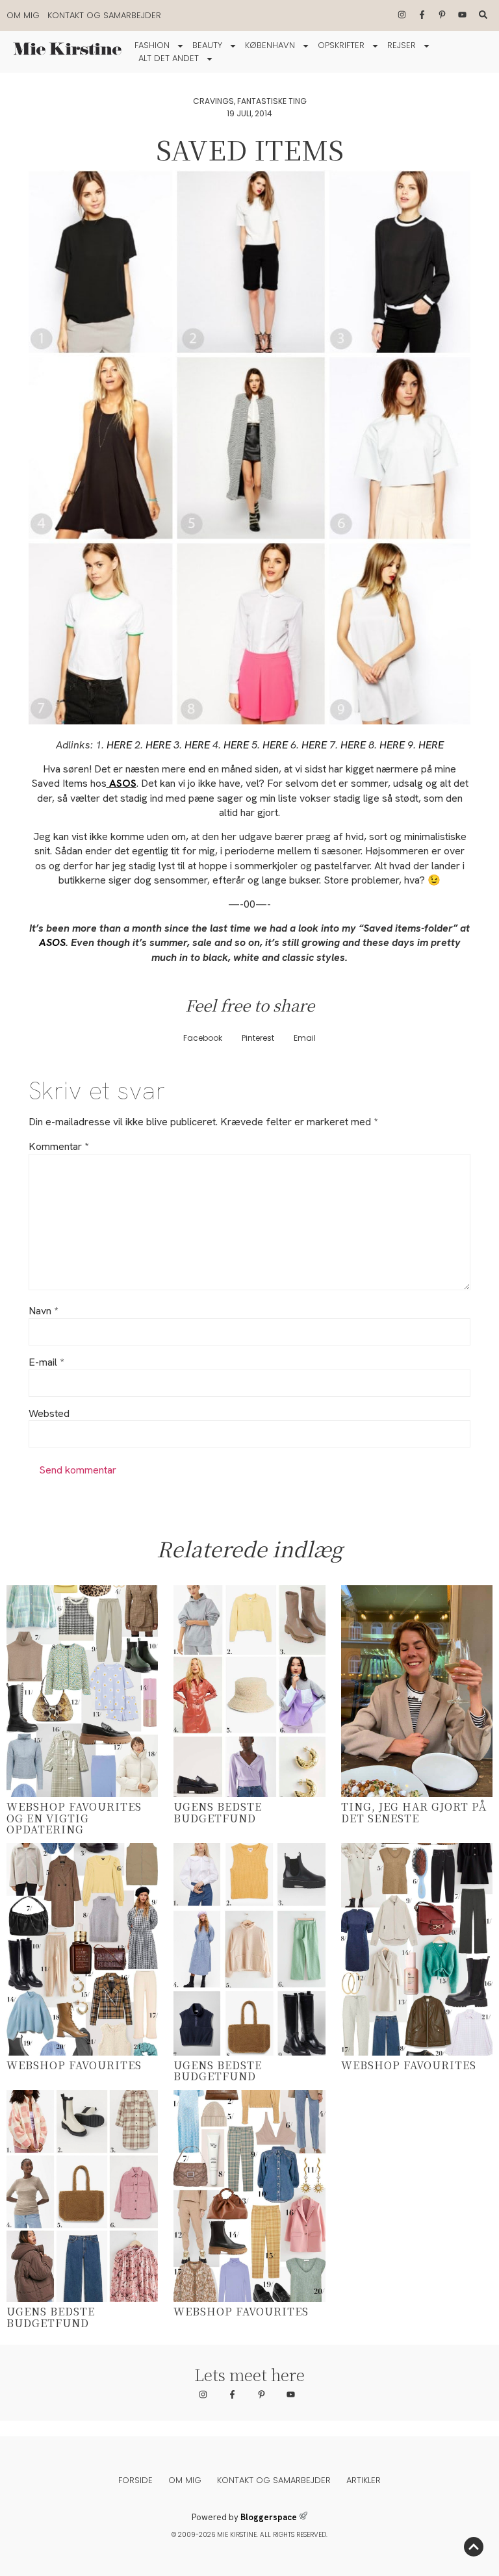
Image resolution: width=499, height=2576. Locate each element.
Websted (49, 1414)
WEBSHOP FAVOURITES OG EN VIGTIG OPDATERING (74, 1818)
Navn (43, 1311)
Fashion (152, 45)
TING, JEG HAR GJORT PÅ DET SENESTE (414, 1812)
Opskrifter (341, 45)
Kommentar (58, 1147)
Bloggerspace (269, 2517)
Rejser (402, 45)
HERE (121, 745)
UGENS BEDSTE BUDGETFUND (218, 1812)
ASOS (52, 942)
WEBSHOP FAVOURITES (74, 2065)
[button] (203, 1039)
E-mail (46, 1362)
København (270, 45)
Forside (135, 2480)
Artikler (364, 2480)
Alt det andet (169, 58)
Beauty (207, 45)
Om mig (23, 15)
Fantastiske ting (272, 101)
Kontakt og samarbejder (104, 15)
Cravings (213, 101)
